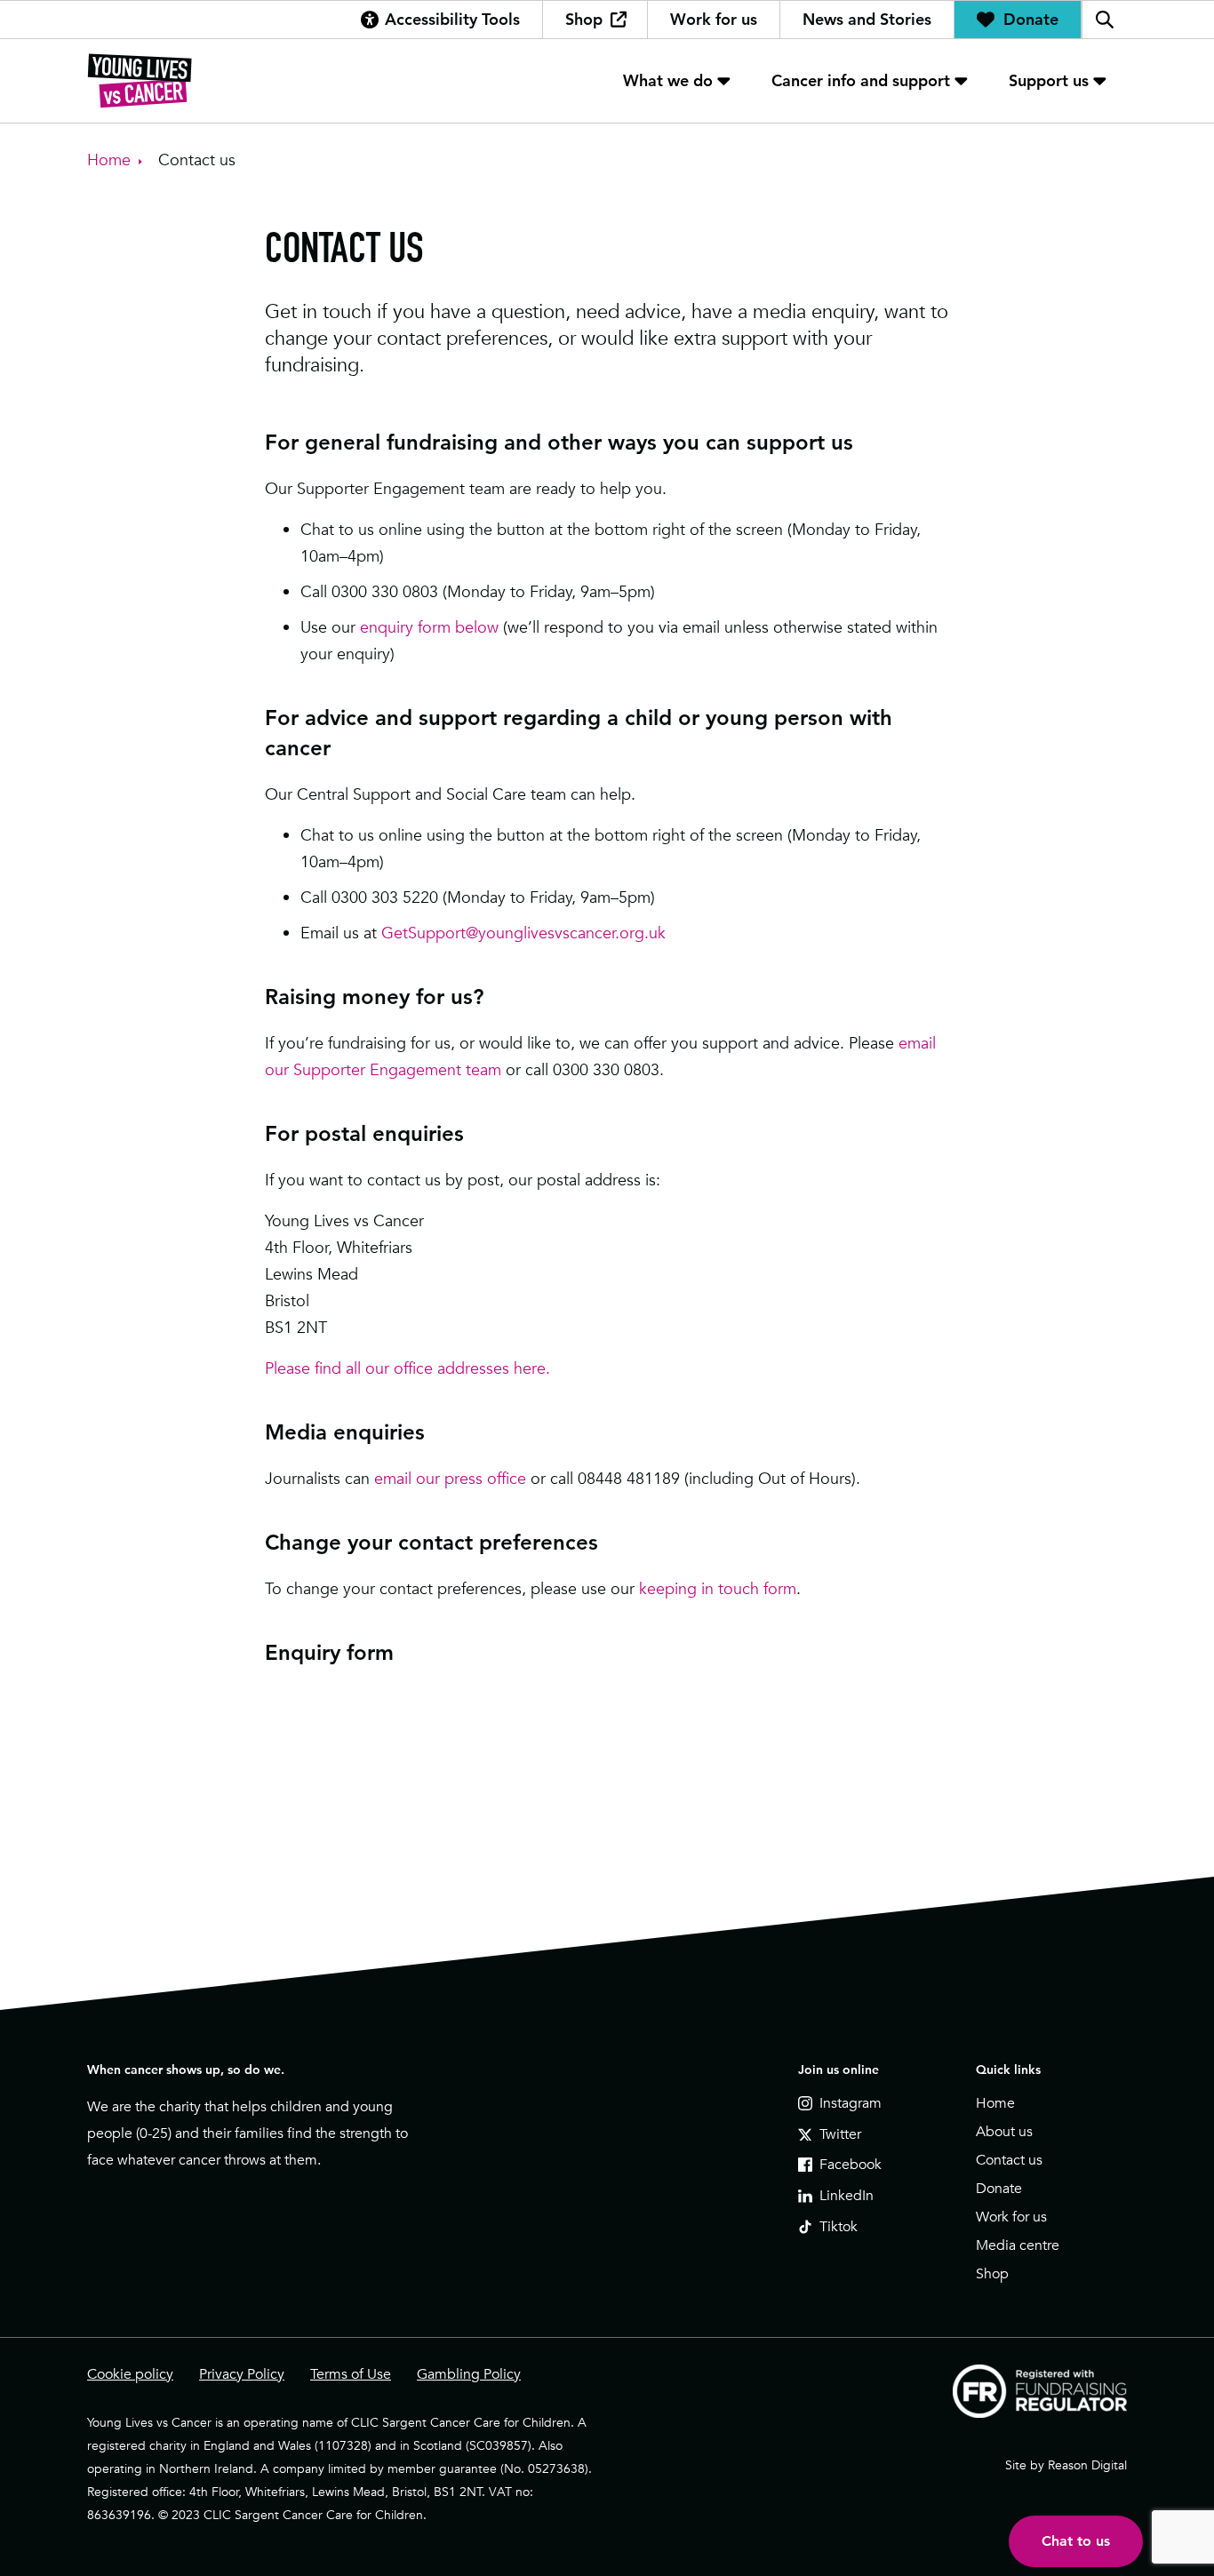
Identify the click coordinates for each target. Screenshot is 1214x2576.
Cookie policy (130, 2374)
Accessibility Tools (452, 19)
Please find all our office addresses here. (407, 1368)
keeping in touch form (718, 1588)
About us (1004, 2132)
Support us (1049, 80)
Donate (1031, 19)
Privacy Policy (242, 2374)
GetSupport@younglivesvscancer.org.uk (523, 933)
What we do (668, 80)
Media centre (1018, 2245)
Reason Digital (1087, 2465)
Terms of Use (351, 2374)
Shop (584, 19)
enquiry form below (429, 627)
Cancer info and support (861, 80)
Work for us (714, 19)
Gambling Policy (469, 2374)
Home (995, 2103)
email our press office (450, 1478)
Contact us (1009, 2160)
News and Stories (867, 19)
